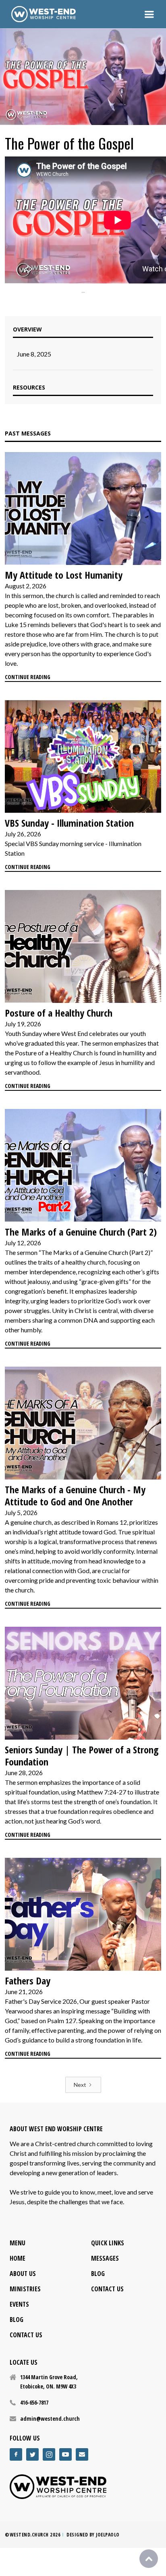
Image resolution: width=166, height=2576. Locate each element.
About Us (23, 2274)
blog (17, 2320)
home (18, 2258)
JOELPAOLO (108, 2535)
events (19, 2304)
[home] (44, 14)
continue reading (28, 677)
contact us (26, 2335)
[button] (149, 14)
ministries (25, 2289)
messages (105, 2258)
